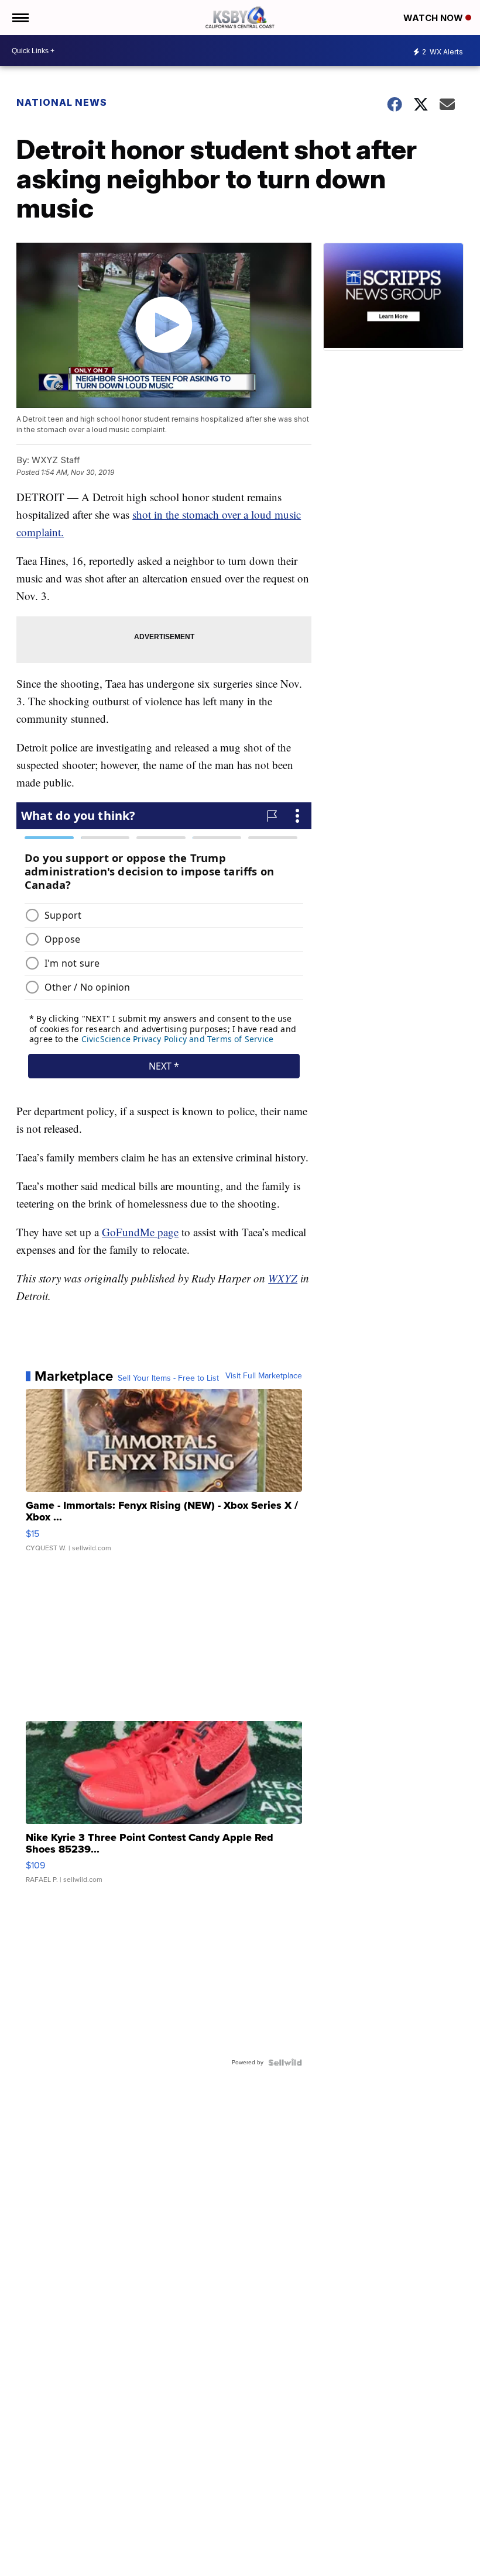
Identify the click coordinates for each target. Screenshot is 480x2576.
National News (62, 102)
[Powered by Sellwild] (285, 2063)
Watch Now (434, 18)
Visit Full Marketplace (264, 1376)
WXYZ (283, 1278)
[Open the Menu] (20, 18)
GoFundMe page (140, 1232)
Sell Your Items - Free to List (168, 1378)
